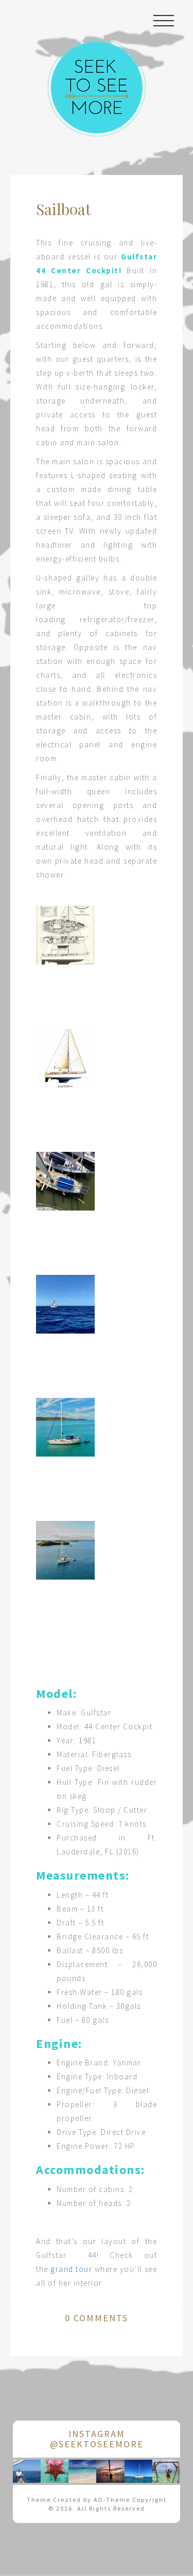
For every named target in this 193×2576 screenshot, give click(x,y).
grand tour (71, 2269)
